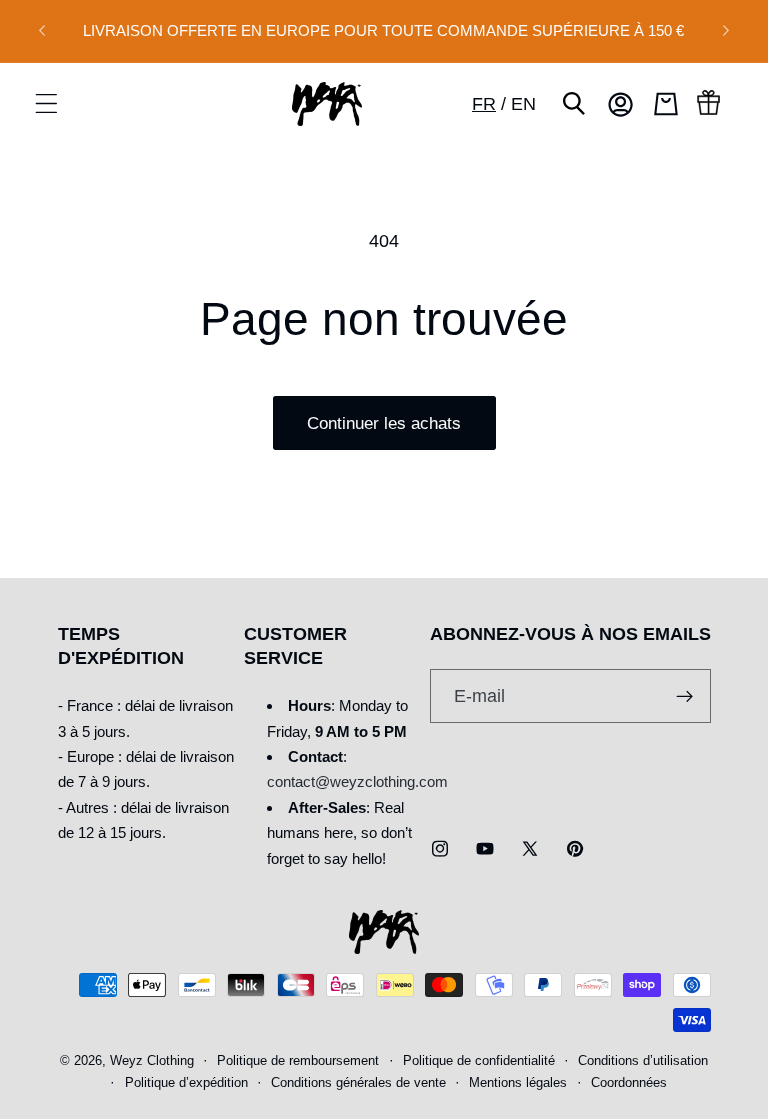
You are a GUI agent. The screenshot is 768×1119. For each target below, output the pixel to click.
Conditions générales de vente (358, 1083)
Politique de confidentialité (479, 1061)
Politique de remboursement (298, 1061)
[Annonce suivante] (726, 31)
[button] (46, 104)
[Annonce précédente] (42, 31)
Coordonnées (629, 1083)
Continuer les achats (384, 423)
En (523, 103)
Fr (484, 103)
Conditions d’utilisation (643, 1061)
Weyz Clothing (152, 1061)
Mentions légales (518, 1083)
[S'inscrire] (684, 696)
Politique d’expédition (186, 1083)
